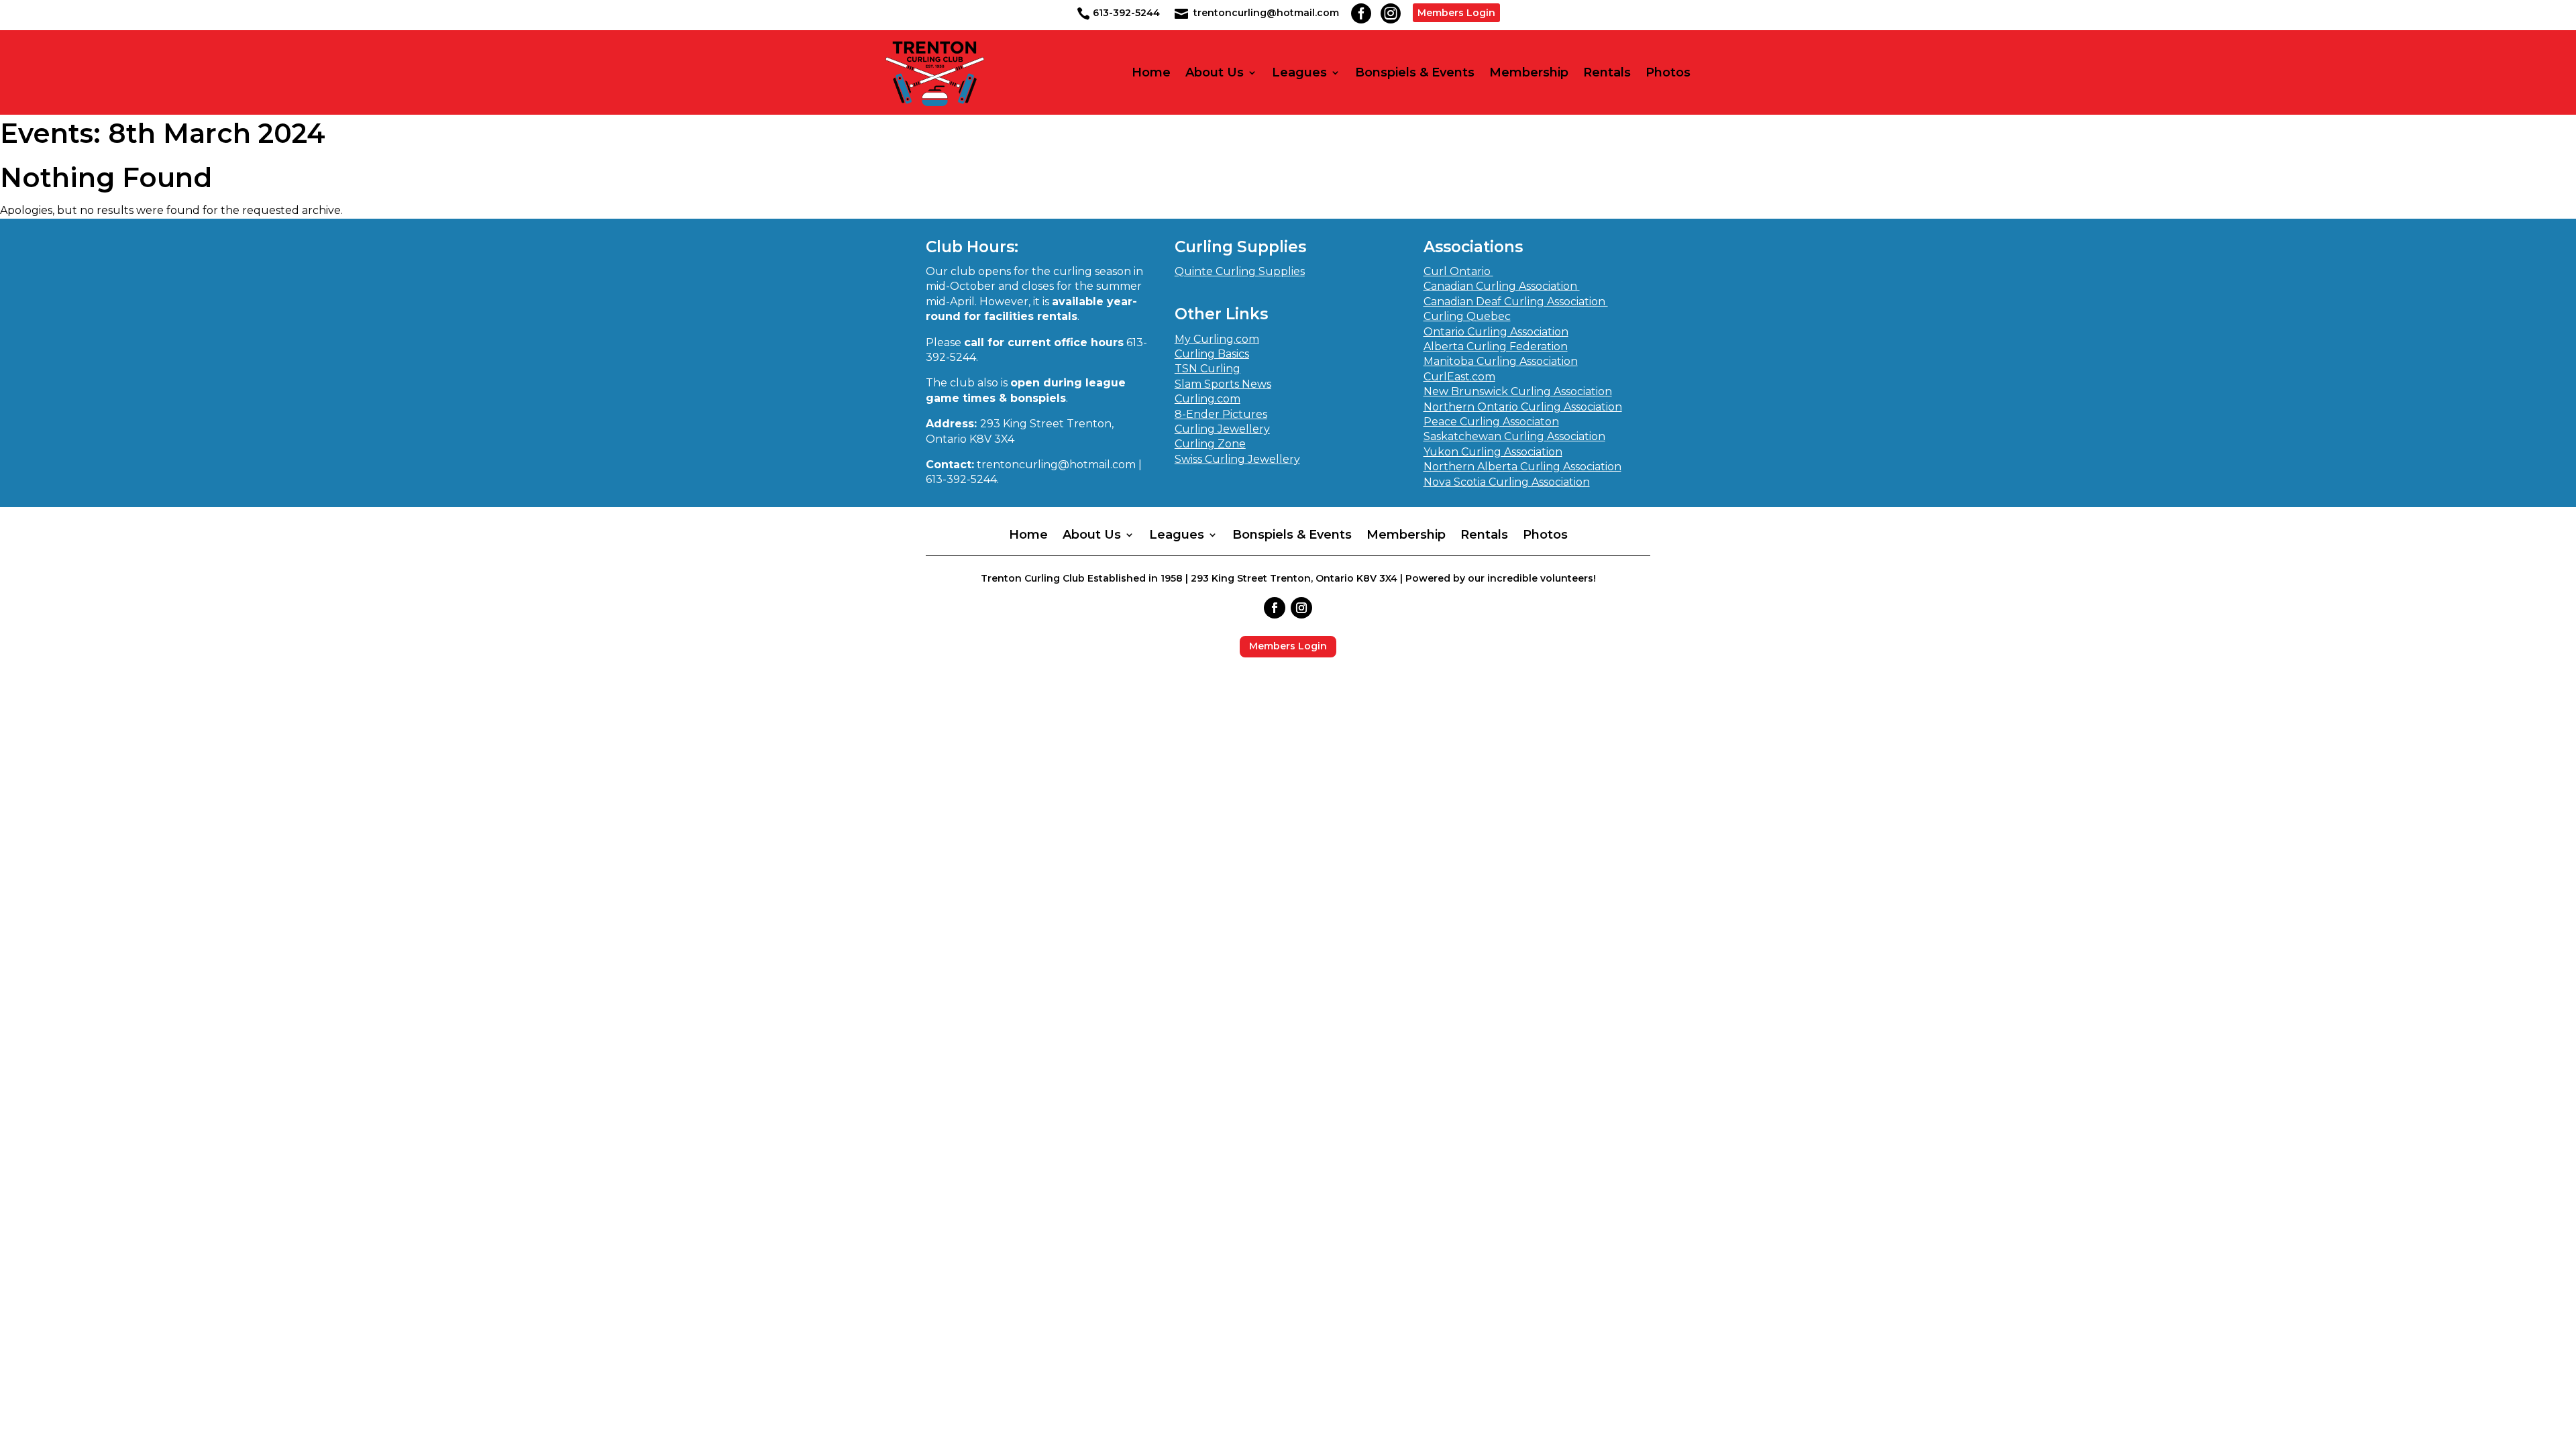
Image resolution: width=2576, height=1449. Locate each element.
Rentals (1607, 73)
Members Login (1456, 13)
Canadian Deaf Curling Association (1516, 302)
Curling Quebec (1467, 316)
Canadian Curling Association (1502, 286)
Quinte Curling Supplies (1240, 271)
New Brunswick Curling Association (1518, 391)
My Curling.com (1217, 339)
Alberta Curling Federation (1496, 346)
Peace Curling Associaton (1491, 422)
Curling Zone (1210, 444)
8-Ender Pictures (1221, 414)
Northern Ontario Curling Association (1523, 407)
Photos (1668, 73)
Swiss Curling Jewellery (1237, 459)
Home (1151, 73)
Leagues (1299, 73)
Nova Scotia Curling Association (1507, 482)
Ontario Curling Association (1496, 332)
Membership (1529, 73)
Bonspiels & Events (1415, 73)
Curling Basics (1212, 354)
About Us (1215, 73)
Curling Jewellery (1222, 429)
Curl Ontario (1458, 271)
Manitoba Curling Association (1501, 361)
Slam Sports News (1223, 384)
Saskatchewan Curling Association (1514, 436)
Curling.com (1207, 399)
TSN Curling (1207, 369)
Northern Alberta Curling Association (1522, 467)
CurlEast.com (1459, 377)
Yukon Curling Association (1493, 452)
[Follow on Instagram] (1301, 608)
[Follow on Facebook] (1275, 608)
